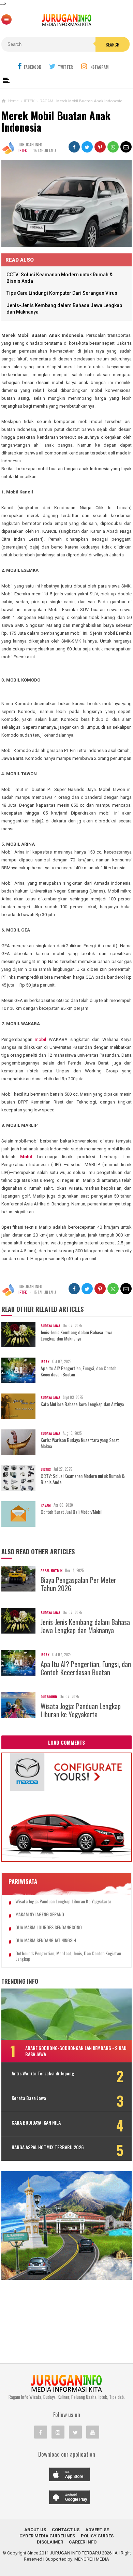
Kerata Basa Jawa (29, 2098)
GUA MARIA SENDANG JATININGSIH (46, 1940)
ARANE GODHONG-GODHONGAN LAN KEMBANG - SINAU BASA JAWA (76, 2051)
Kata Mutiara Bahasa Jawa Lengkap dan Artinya (82, 1404)
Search (113, 44)
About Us (35, 2530)
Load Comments (66, 1742)
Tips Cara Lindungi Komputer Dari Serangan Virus (62, 293)
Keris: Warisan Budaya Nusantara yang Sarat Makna (80, 1443)
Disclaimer (50, 2542)
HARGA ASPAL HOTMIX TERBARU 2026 (48, 2147)
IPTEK (23, 150)
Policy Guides (97, 2536)
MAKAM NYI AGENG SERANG (40, 1914)
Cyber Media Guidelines (47, 2536)
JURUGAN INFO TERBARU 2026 (81, 2553)
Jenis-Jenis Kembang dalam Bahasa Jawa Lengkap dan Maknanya (76, 1335)
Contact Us (66, 2530)
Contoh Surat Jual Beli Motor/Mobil (71, 1512)
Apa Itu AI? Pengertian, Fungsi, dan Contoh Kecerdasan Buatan (78, 1371)
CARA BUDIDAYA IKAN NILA (36, 2123)
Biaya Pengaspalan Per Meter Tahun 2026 (78, 1584)
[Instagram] (58, 2432)
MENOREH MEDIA (92, 2559)
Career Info (83, 2542)
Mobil (26, 1157)
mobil (40, 1039)
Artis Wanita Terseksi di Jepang (43, 2073)
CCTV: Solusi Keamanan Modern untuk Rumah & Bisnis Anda (83, 1479)
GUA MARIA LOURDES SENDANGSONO (49, 1927)
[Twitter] (75, 2432)
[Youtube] (93, 2432)
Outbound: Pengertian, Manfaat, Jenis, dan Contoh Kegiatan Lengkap (68, 1956)
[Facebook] (41, 2432)
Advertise (97, 2530)
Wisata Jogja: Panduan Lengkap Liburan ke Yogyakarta (81, 1710)
